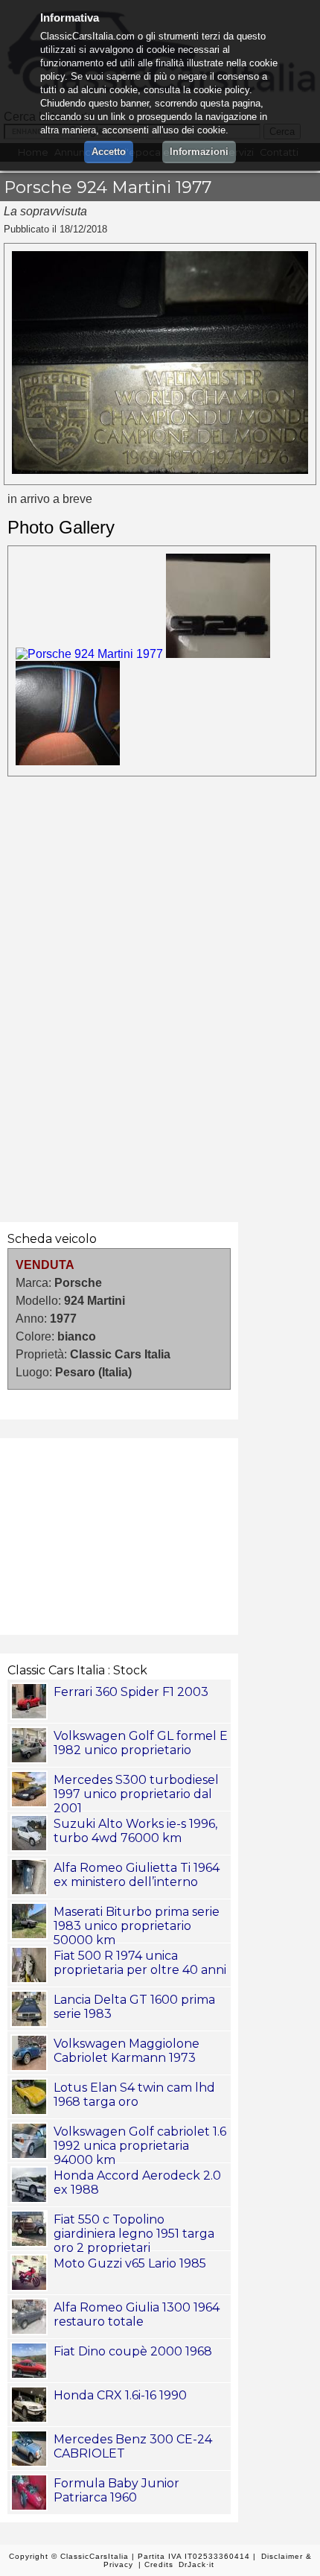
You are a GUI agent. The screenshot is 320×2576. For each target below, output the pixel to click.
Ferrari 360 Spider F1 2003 (131, 1692)
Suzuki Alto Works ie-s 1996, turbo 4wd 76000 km (135, 1831)
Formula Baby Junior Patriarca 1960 (116, 2490)
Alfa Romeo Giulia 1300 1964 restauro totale (137, 2314)
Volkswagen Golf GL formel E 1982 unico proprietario (141, 1743)
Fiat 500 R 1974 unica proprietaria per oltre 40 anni (140, 1963)
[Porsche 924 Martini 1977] (160, 470)
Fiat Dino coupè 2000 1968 (133, 2351)
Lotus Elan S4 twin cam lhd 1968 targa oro (134, 2095)
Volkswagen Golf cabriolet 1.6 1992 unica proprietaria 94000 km (140, 2146)
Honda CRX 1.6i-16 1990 (120, 2395)
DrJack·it (196, 2564)
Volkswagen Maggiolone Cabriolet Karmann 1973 (127, 2051)
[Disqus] (160, 997)
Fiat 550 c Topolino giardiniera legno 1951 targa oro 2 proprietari (134, 2234)
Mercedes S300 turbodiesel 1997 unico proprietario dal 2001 (136, 1794)
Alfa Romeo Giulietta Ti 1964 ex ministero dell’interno (137, 1875)
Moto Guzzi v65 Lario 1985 (130, 2263)
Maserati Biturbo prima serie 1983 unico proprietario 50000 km (137, 1926)
